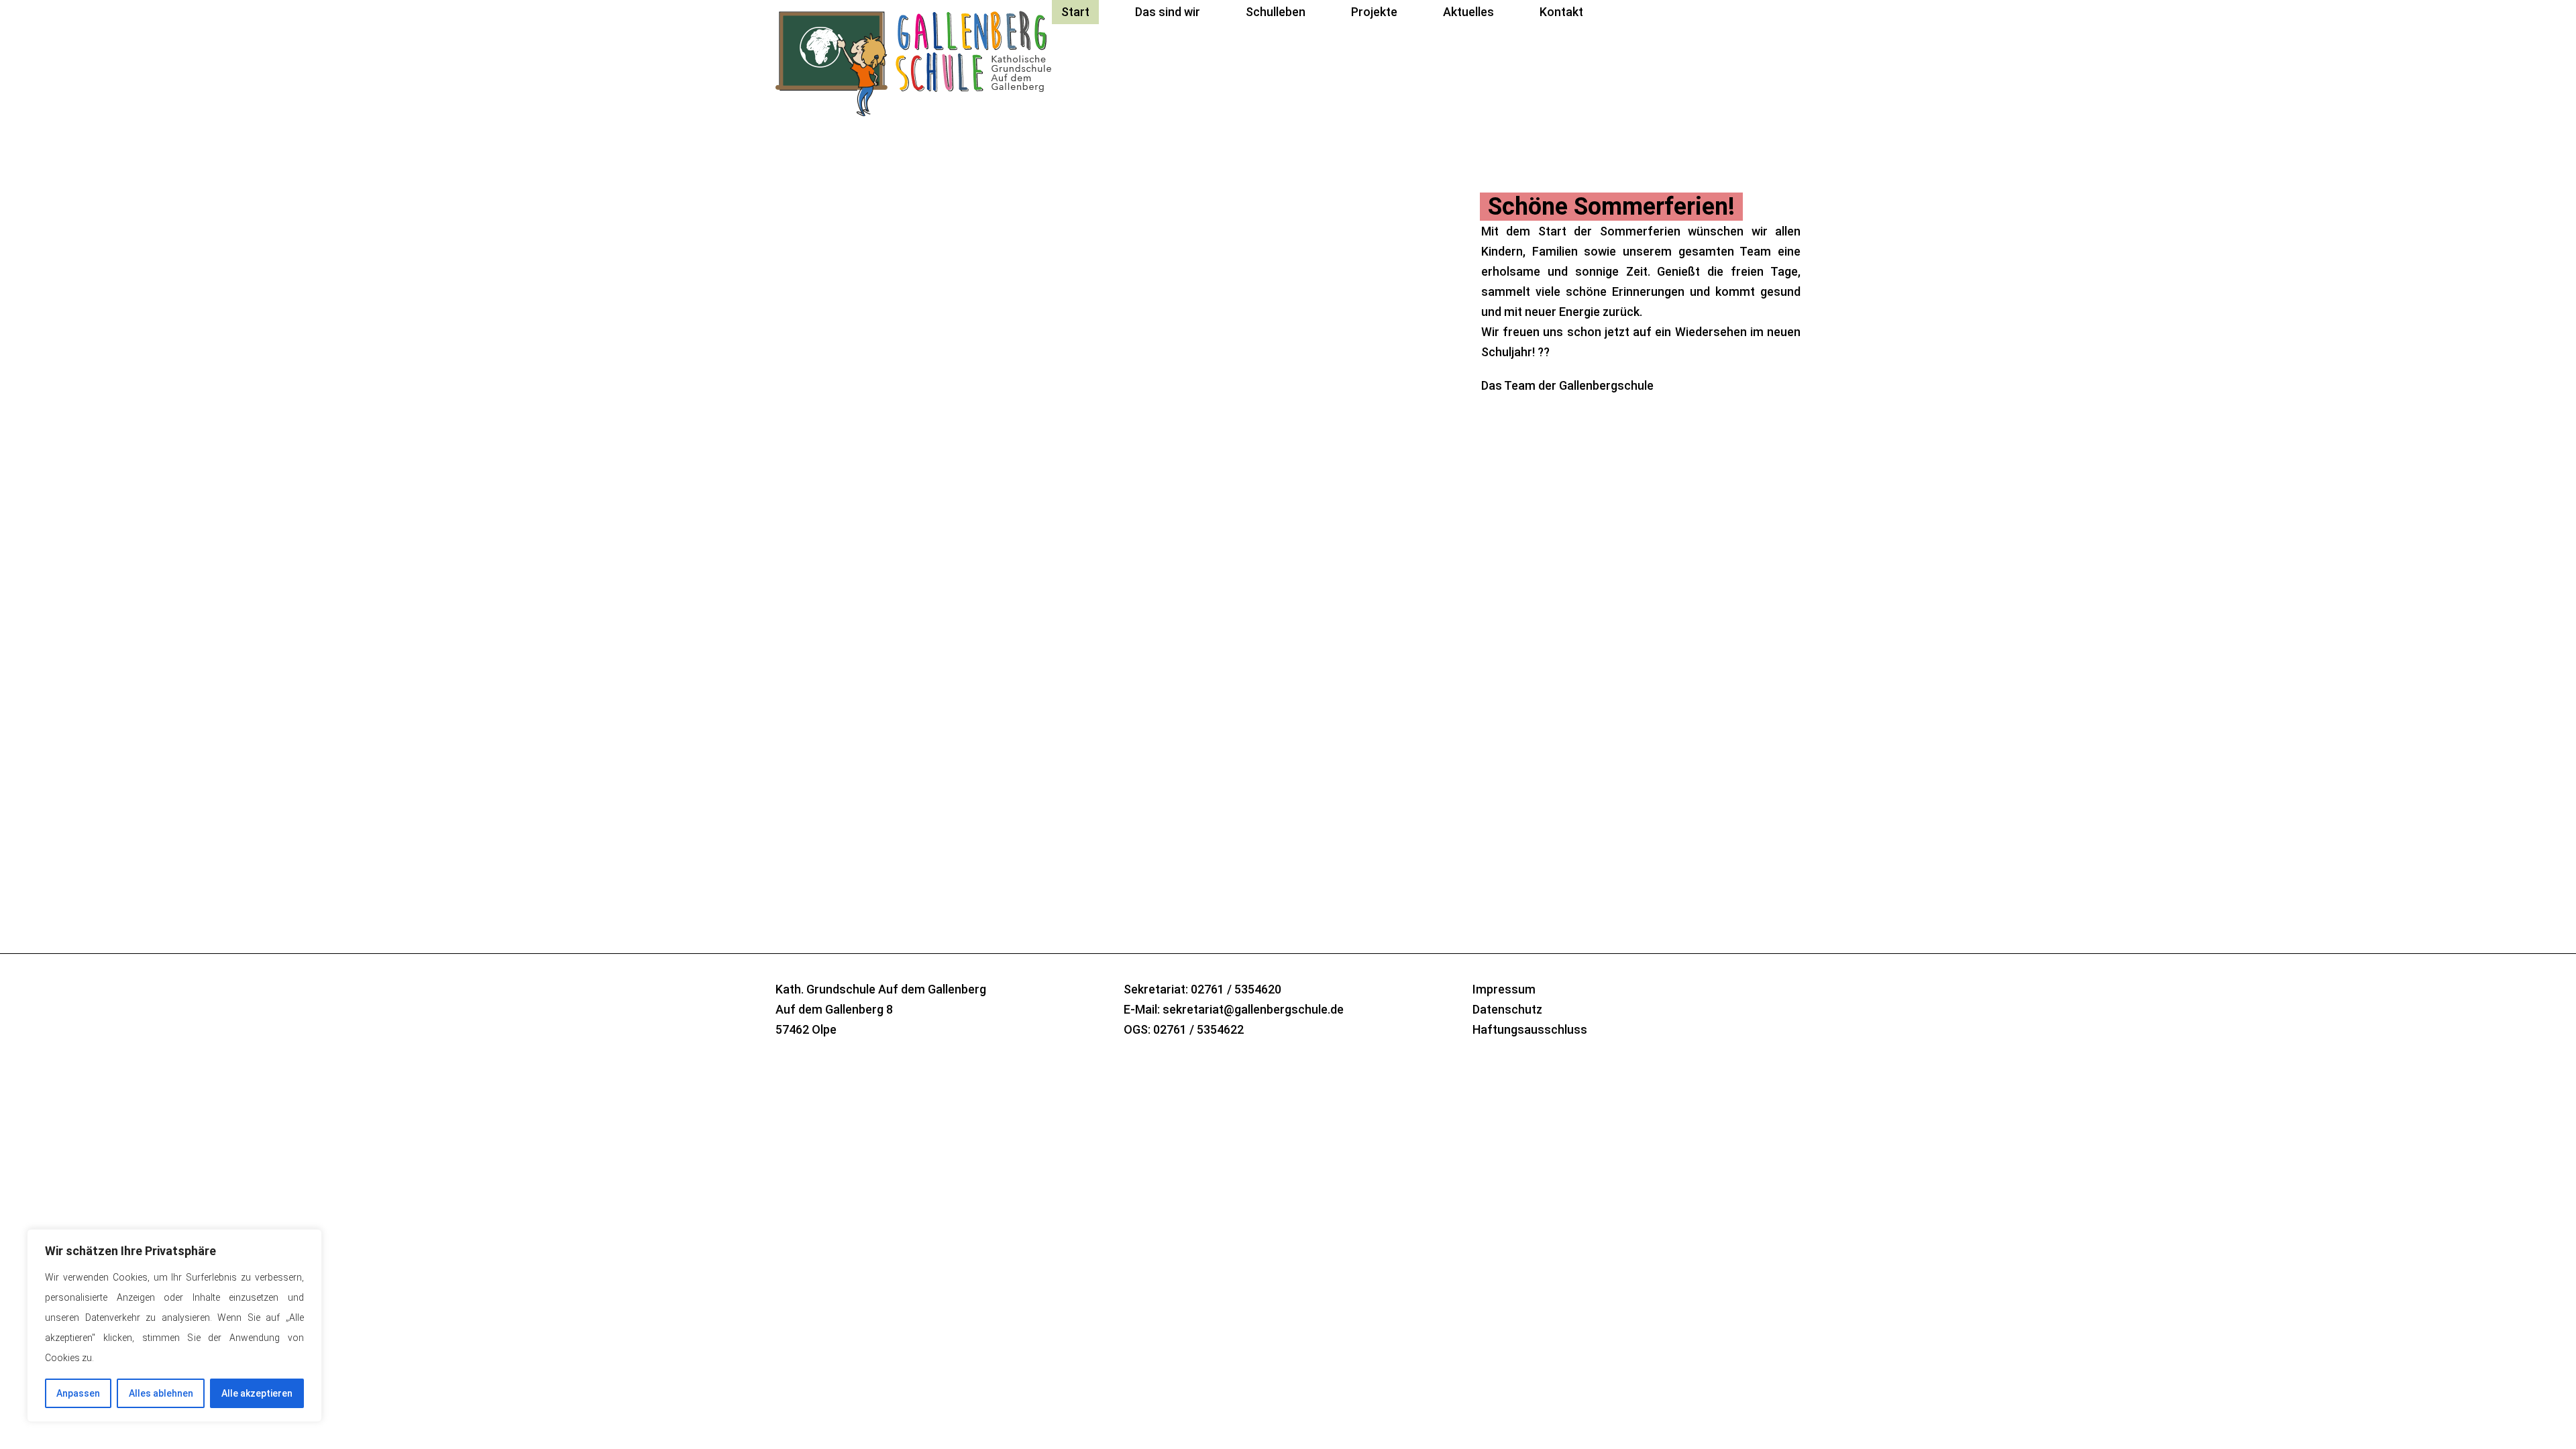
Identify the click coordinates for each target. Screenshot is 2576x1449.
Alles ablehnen (161, 1393)
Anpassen (78, 1393)
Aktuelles (1468, 12)
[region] (174, 1326)
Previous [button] (1493, 775)
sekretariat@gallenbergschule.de (1253, 1009)
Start (1075, 12)
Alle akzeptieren (257, 1393)
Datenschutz (1507, 1009)
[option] (1288, 353)
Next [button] (1529, 775)
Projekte (1374, 12)
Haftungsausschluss (1530, 1029)
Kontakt (1561, 12)
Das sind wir (1168, 12)
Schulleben (1276, 12)
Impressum (1504, 989)
